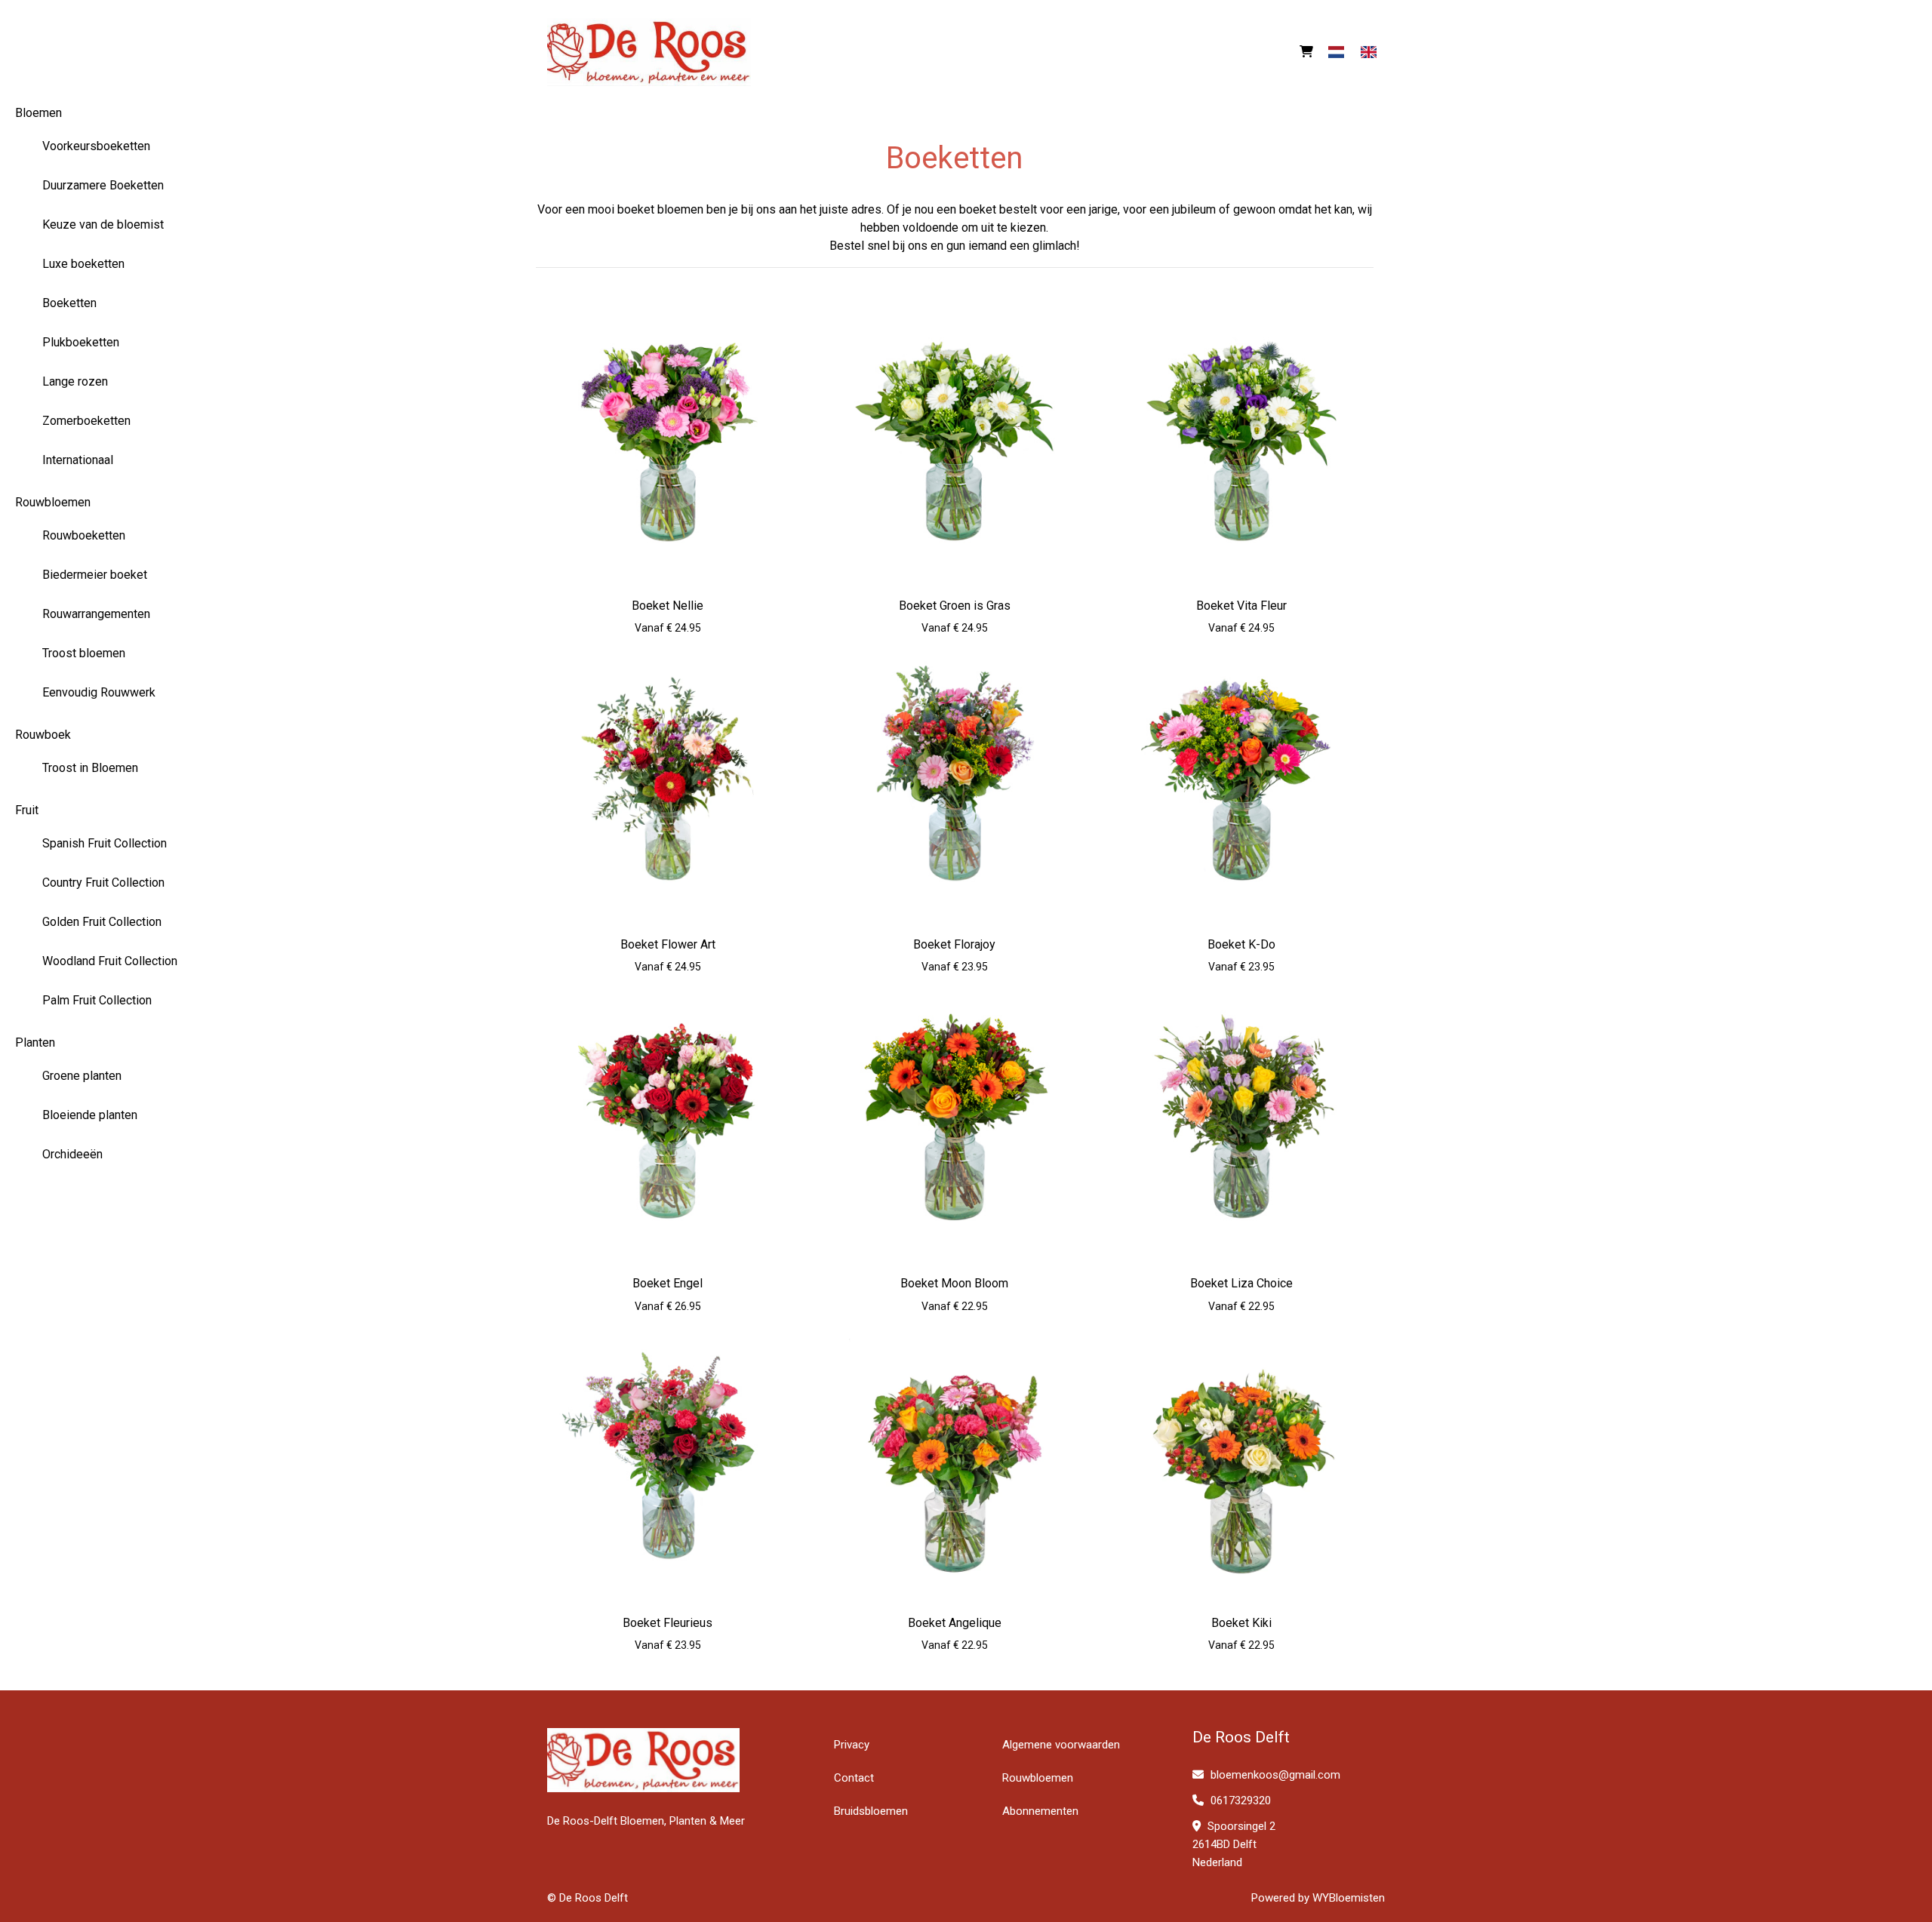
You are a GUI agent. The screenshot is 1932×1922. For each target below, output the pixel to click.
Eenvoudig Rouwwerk (99, 692)
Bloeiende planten (90, 1115)
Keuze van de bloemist (103, 224)
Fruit (27, 810)
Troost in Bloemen (90, 768)
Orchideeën (72, 1154)
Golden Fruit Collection (102, 922)
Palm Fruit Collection (97, 1000)
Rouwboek (43, 735)
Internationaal (78, 460)
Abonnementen (1040, 1811)
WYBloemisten (1349, 1898)
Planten (35, 1042)
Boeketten (69, 303)
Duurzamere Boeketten (103, 185)
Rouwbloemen (53, 502)
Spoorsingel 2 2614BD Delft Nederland (1234, 1844)
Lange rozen (75, 381)
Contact (854, 1778)
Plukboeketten (81, 342)
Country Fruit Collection (103, 883)
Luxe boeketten (83, 264)
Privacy (852, 1745)
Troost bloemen (84, 653)
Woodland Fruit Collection (110, 961)
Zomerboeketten (86, 421)
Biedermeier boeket (95, 575)
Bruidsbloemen (871, 1811)
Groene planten (82, 1076)
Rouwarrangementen (96, 614)
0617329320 (1239, 1801)
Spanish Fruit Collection (105, 843)
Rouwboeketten (84, 535)
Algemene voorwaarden (1061, 1745)
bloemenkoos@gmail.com (1275, 1775)
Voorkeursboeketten (96, 146)
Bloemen (38, 113)
